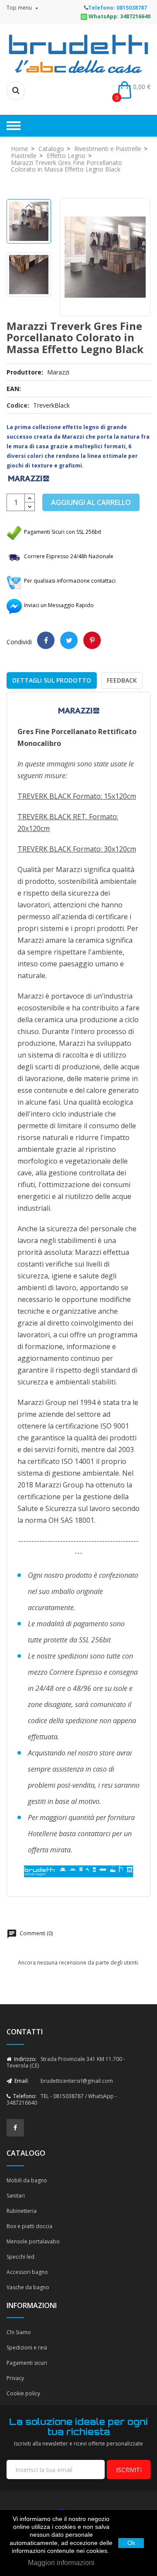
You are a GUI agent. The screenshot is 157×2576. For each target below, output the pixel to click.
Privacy (15, 2378)
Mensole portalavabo (33, 2241)
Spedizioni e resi (27, 2348)
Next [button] (29, 292)
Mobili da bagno (27, 2180)
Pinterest (92, 640)
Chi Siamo (19, 2332)
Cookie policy (23, 2393)
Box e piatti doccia (29, 2226)
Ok (131, 2543)
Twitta (69, 640)
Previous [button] (29, 208)
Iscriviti (129, 2470)
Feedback (122, 680)
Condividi (46, 640)
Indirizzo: (25, 2059)
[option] (29, 221)
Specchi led (20, 2257)
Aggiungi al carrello (91, 502)
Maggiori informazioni (61, 2563)
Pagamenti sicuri (27, 2363)
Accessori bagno (27, 2272)
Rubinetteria (22, 2211)
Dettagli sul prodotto (52, 680)
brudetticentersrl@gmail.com (77, 2081)
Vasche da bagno (28, 2287)
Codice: (18, 405)
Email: (21, 2081)
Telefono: (24, 2096)
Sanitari (16, 2196)
